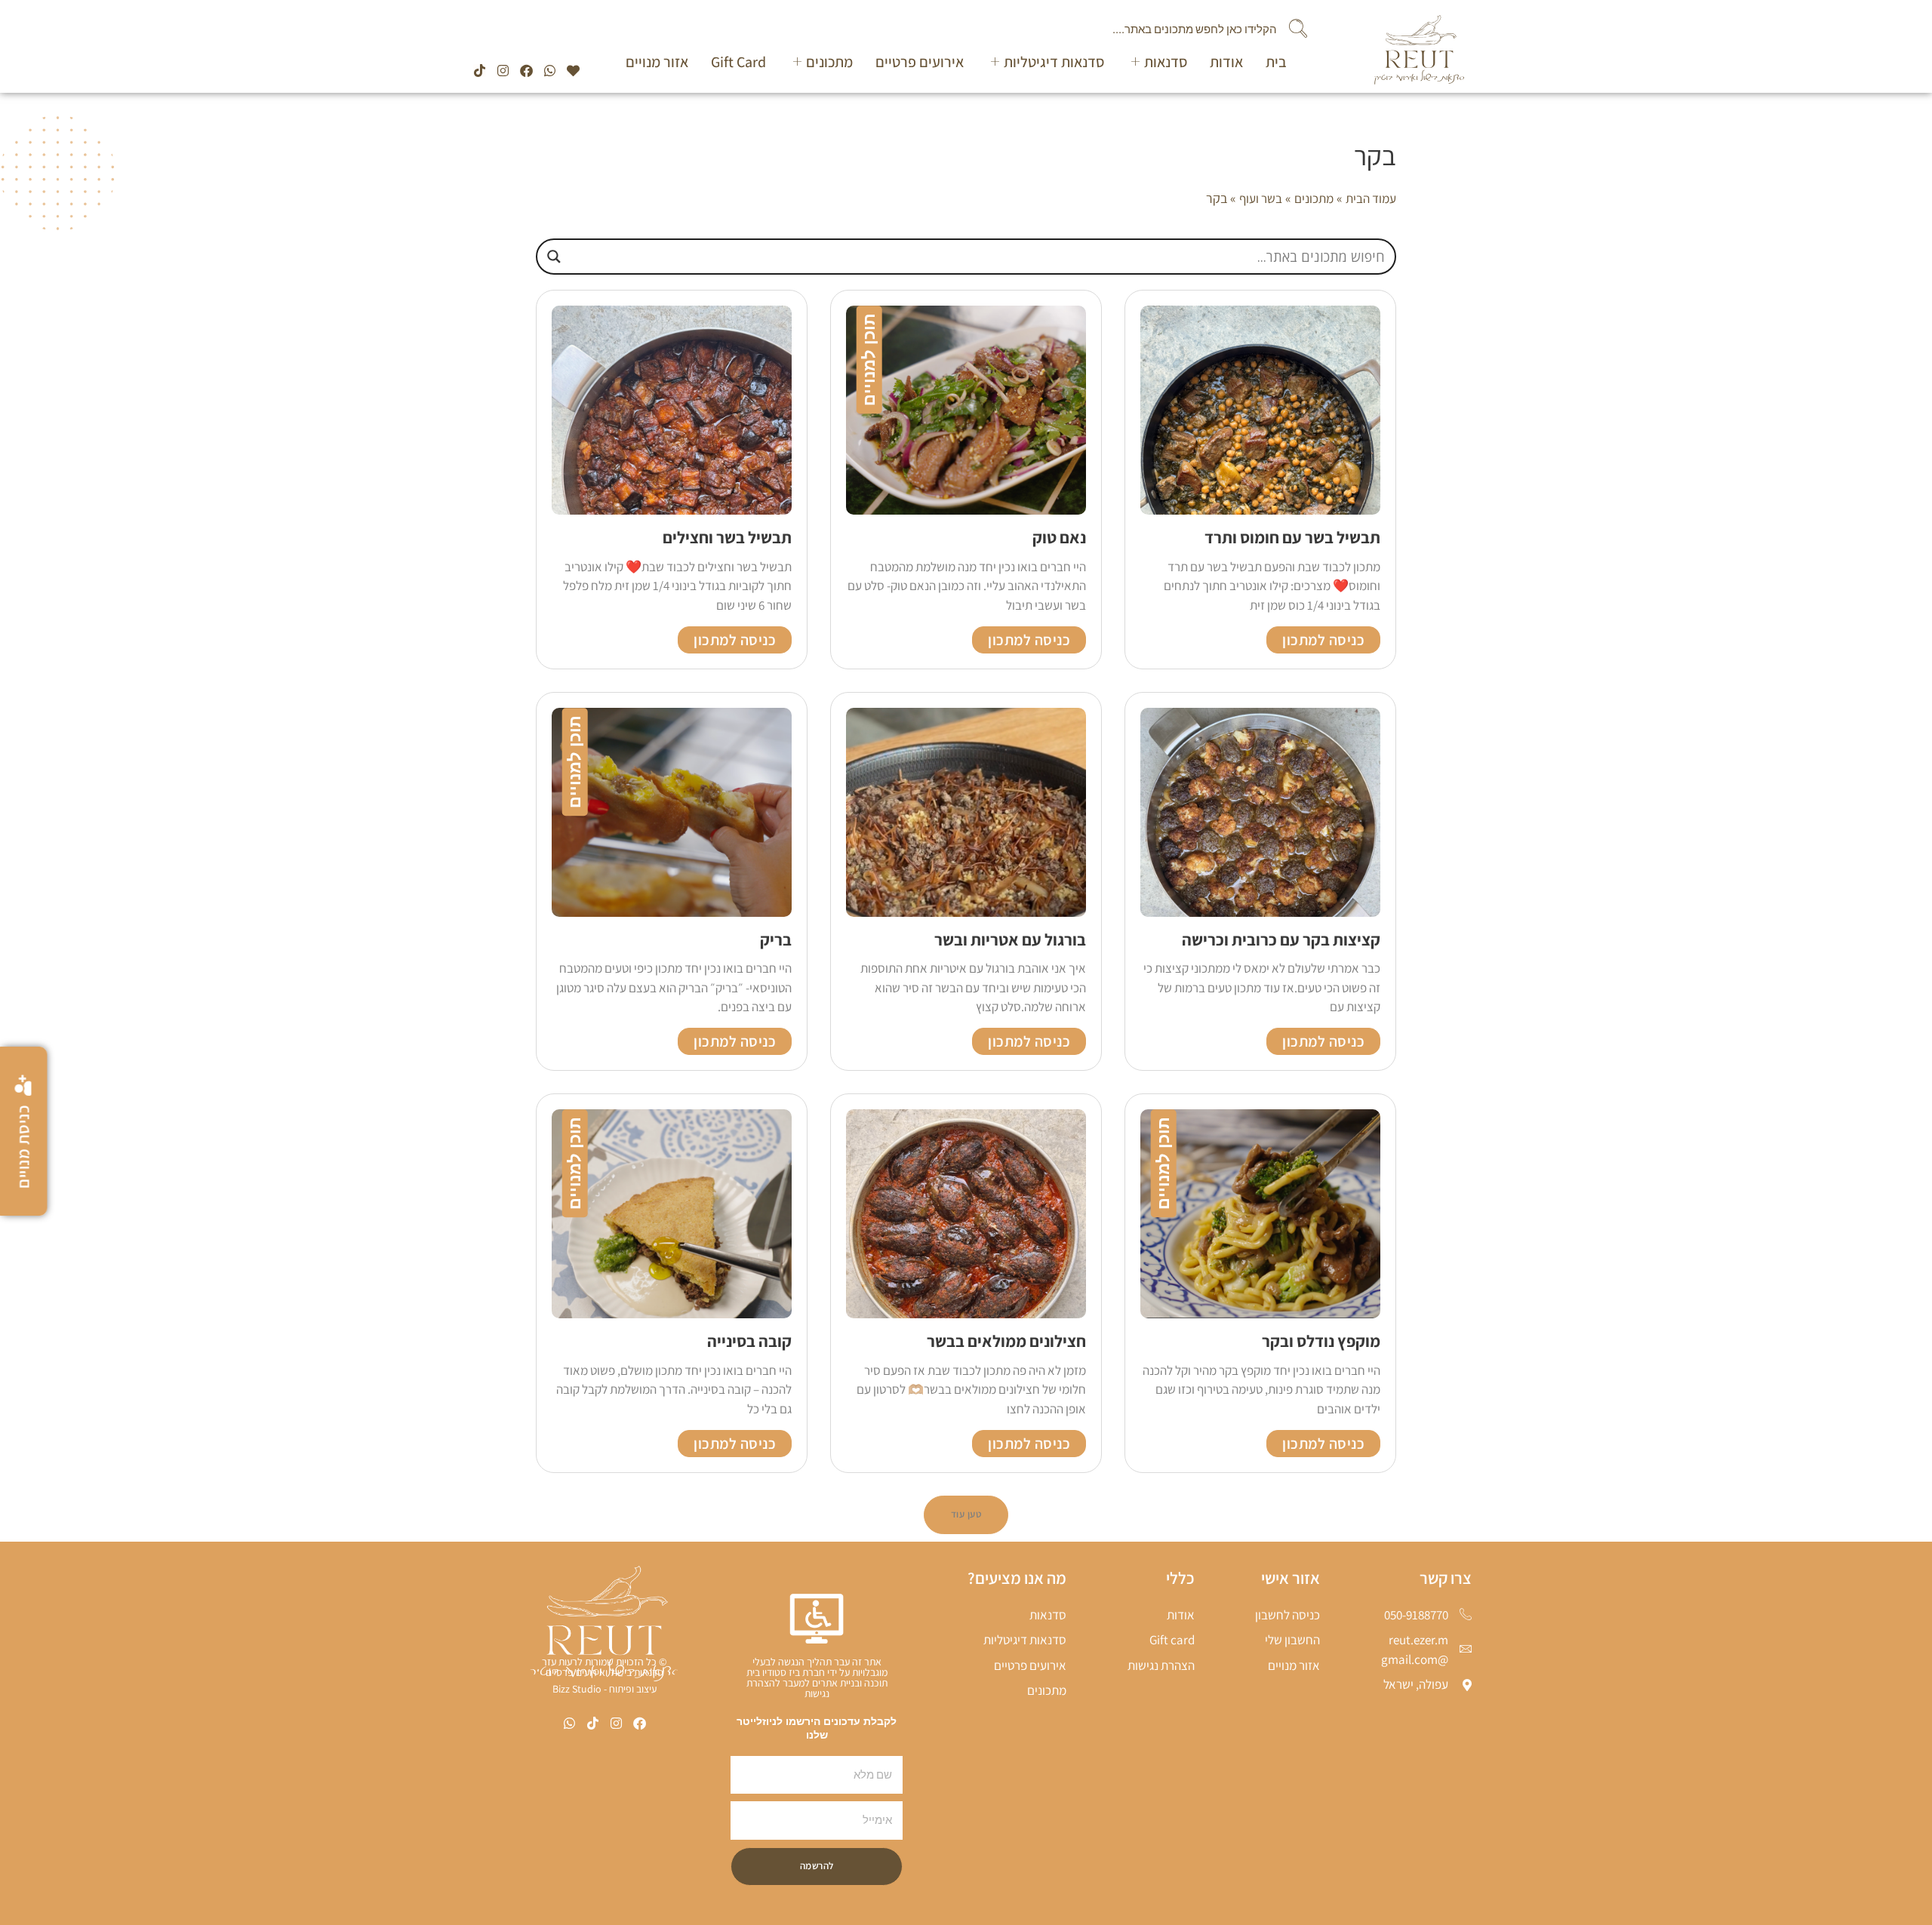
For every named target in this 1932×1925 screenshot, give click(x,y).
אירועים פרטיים (920, 62)
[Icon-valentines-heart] (573, 71)
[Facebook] (526, 71)
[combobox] (956, 29)
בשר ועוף (1261, 198)
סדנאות (1166, 62)
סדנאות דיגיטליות (1054, 62)
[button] (966, 1515)
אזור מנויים (657, 62)
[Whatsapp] (550, 71)
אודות (1226, 62)
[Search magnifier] (554, 257)
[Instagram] (503, 71)
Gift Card (738, 62)
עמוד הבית (1371, 198)
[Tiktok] (480, 71)
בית (1276, 62)
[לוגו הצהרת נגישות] (817, 1619)
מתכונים (829, 62)
